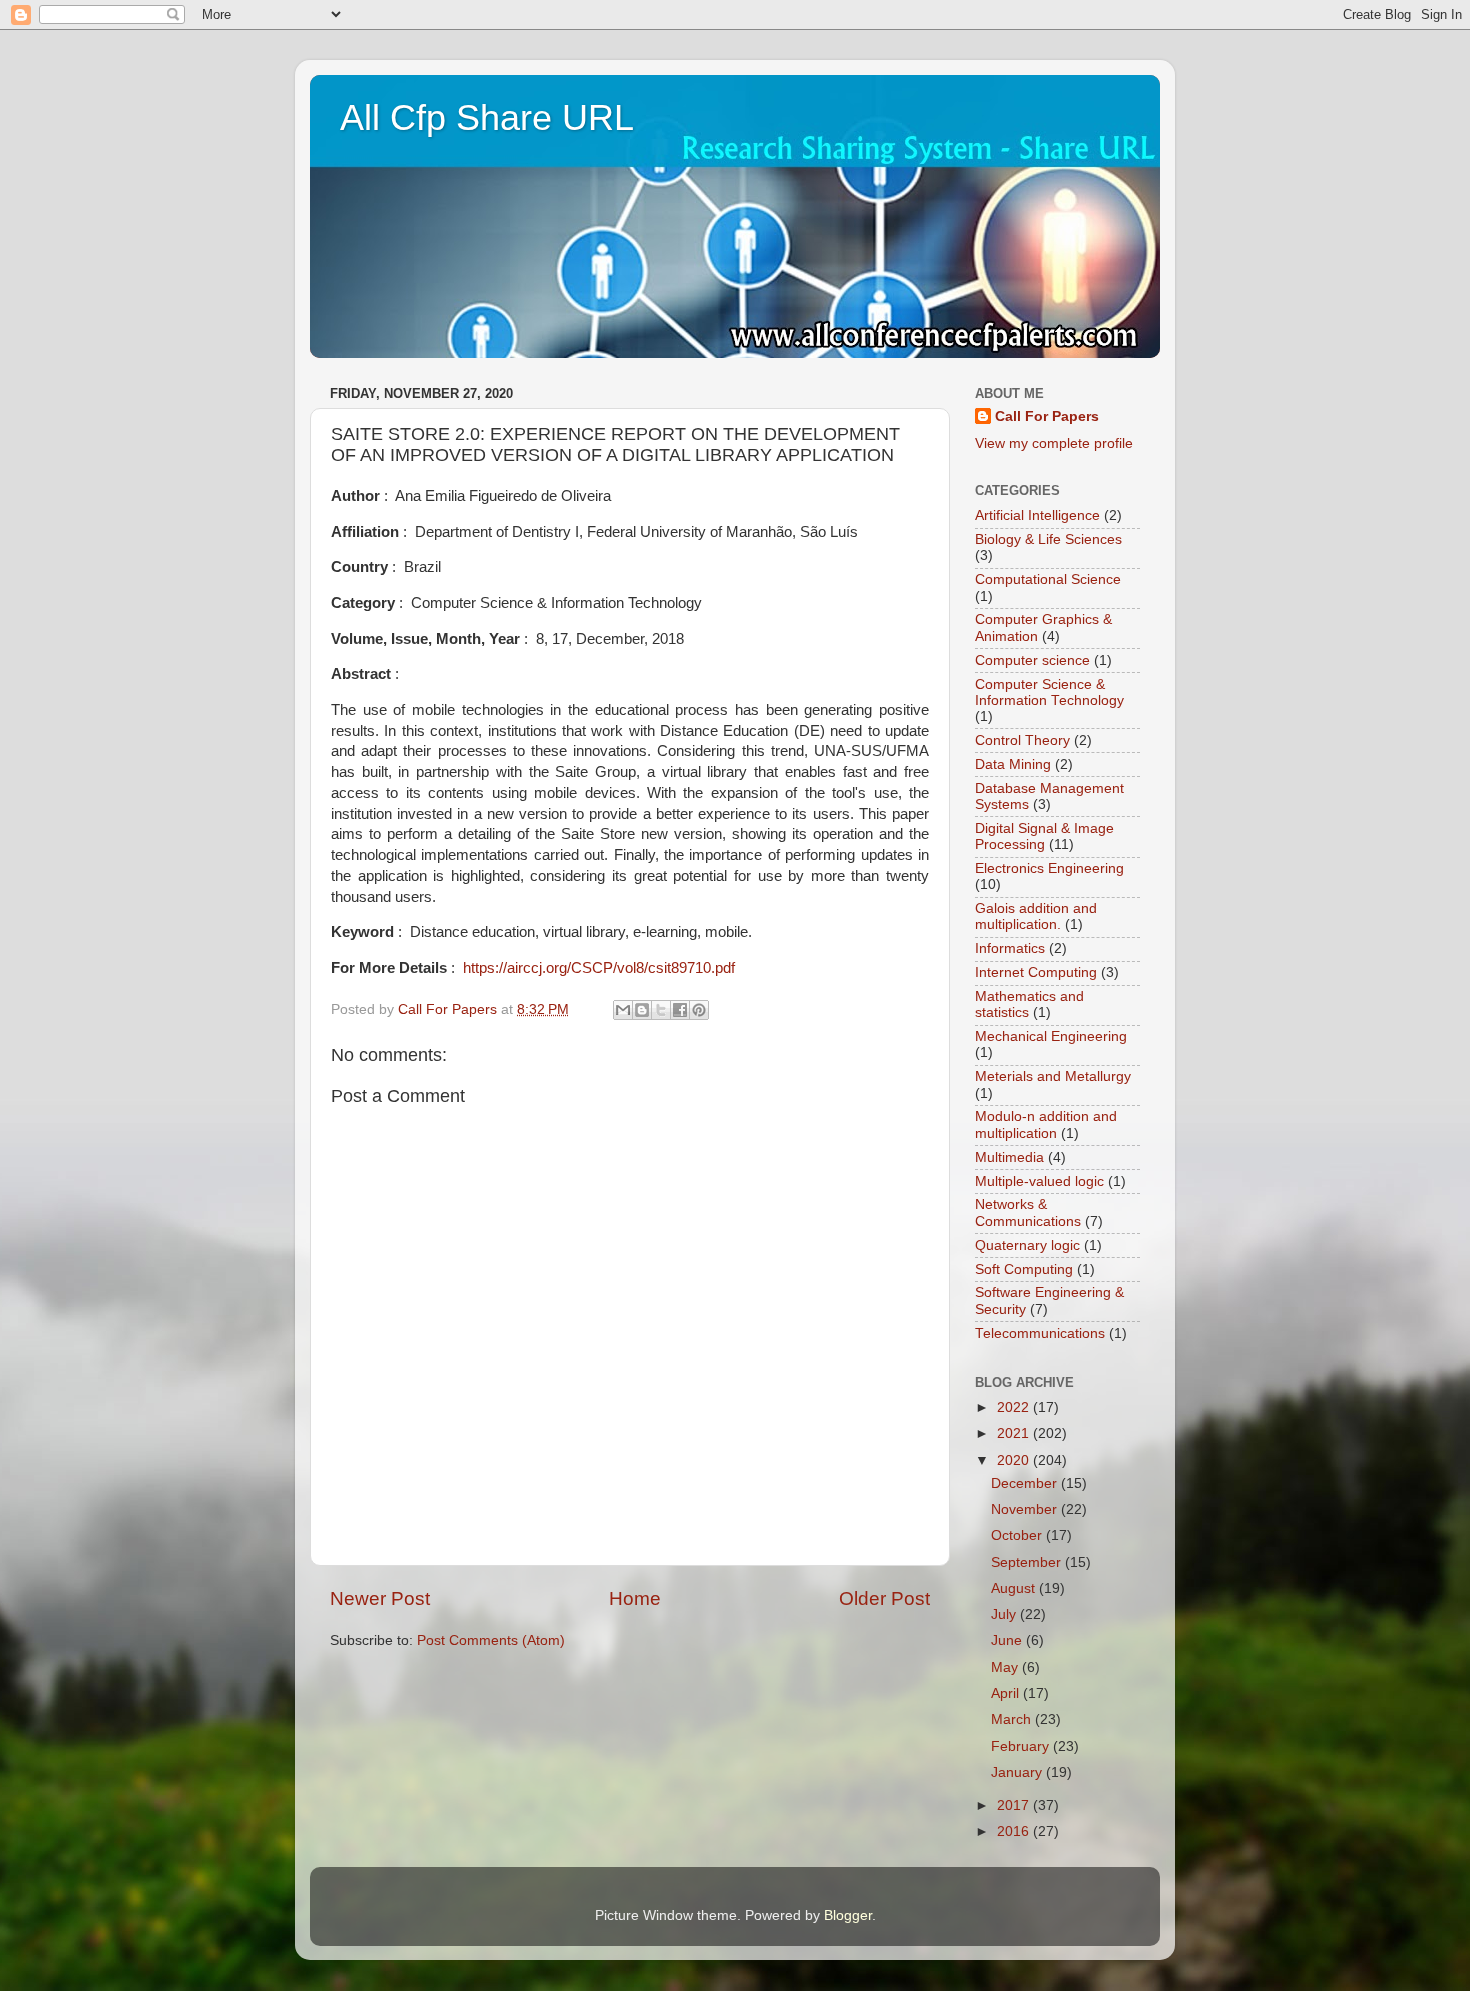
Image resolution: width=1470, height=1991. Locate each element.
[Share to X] (661, 1010)
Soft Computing (1024, 1269)
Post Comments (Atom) (491, 1640)
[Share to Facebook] (680, 1010)
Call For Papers (1047, 416)
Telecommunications (1040, 1333)
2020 (1015, 1460)
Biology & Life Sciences (1048, 539)
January (1018, 1772)
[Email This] (623, 1010)
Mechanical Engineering (1051, 1036)
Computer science (1032, 660)
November (1026, 1509)
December (1026, 1483)
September (1028, 1562)
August (1015, 1588)
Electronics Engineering (1049, 868)
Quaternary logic (1027, 1245)
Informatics (1010, 948)
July (1005, 1614)
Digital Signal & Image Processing (1044, 836)
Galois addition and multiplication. (1036, 916)
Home (635, 1598)
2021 (1015, 1433)
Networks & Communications (1028, 1212)
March (1013, 1719)
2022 (1015, 1407)
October (1018, 1535)
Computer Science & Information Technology (1049, 692)
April (1007, 1693)
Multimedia (1009, 1157)
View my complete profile (1054, 443)
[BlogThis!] (642, 1010)
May (1006, 1667)
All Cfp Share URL (487, 117)
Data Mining (1013, 764)
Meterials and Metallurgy (1053, 1076)
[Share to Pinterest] (699, 1010)
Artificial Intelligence (1037, 515)
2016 (1015, 1831)
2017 (1015, 1805)
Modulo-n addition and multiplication (1046, 1124)
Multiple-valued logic (1039, 1181)
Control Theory (1022, 740)
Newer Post (380, 1598)
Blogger (848, 1915)
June (1008, 1640)
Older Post (884, 1598)
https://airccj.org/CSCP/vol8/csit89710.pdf (599, 968)
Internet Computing (1036, 972)
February (1022, 1746)
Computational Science (1048, 579)
